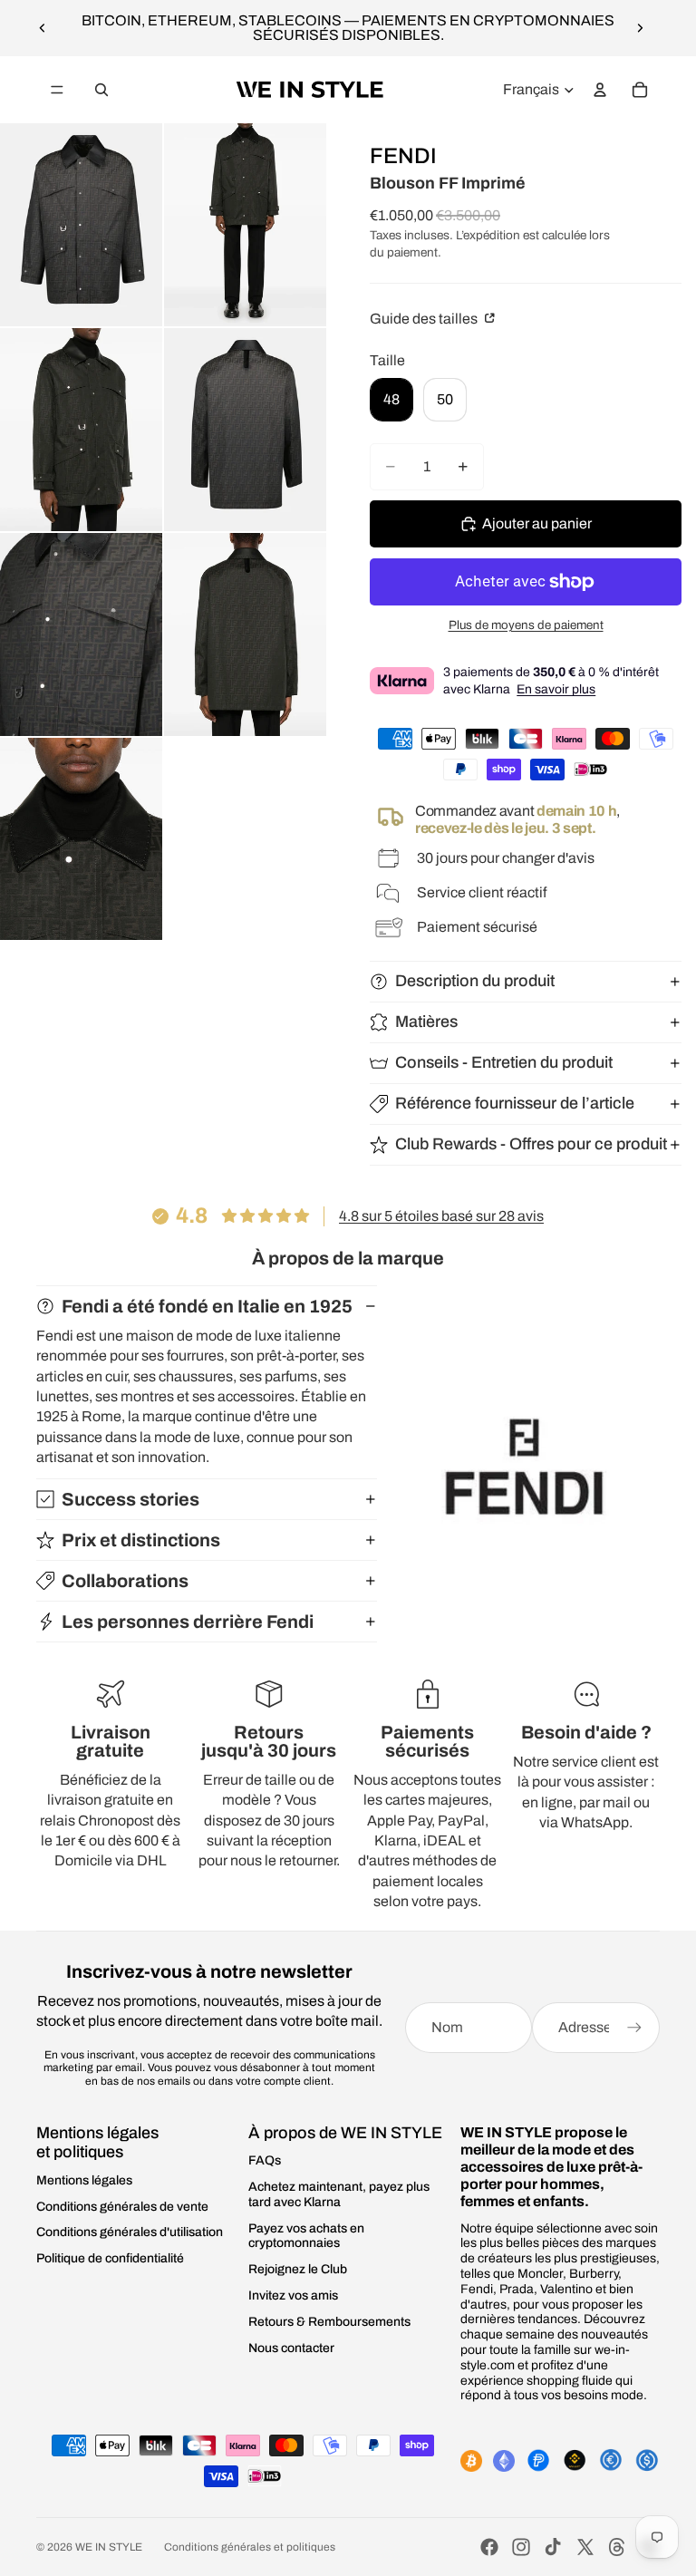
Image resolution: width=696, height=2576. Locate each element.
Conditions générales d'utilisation (130, 2232)
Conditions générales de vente (122, 2207)
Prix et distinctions (141, 1540)
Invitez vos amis (293, 2295)
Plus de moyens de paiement (526, 625)
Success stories (130, 1499)
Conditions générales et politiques (250, 2547)
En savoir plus (556, 689)
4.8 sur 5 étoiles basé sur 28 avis (441, 1216)
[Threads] (617, 2547)
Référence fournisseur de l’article (515, 1103)
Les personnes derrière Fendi (188, 1622)
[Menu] (57, 90)
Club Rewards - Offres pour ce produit (531, 1144)
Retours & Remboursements (329, 2322)
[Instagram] (521, 2547)
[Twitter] (585, 2547)
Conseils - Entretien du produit (504, 1062)
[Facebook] (489, 2547)
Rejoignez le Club (298, 2269)
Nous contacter (291, 2348)
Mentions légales (84, 2180)
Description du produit (475, 981)
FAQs (265, 2160)
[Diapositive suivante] (640, 28)
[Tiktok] (553, 2547)
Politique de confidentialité (110, 2258)
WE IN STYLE (109, 2547)
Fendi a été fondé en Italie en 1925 (207, 1306)
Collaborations (125, 1581)
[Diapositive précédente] (43, 28)
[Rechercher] (101, 90)
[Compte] (600, 90)
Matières (426, 1022)
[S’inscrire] (634, 2028)
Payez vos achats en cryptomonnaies (306, 2236)
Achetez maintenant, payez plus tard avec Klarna (339, 2194)
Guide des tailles (425, 319)
